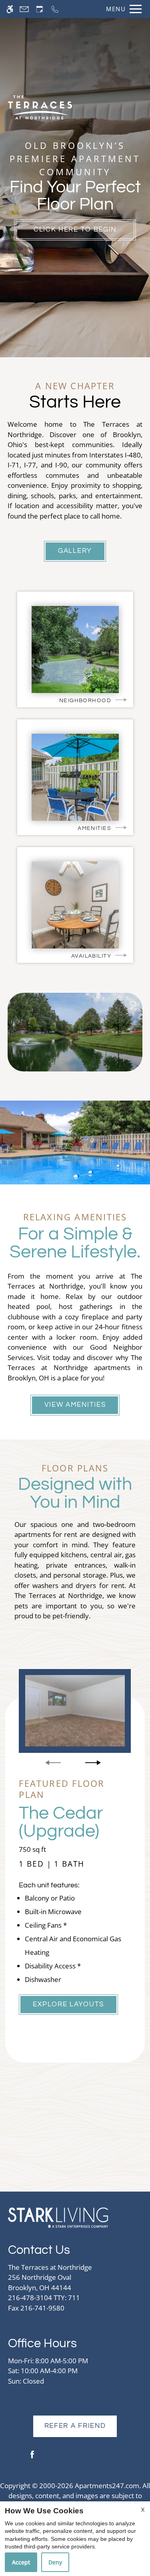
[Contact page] (24, 9)
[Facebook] (32, 2458)
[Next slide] (93, 1763)
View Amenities (75, 1405)
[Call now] (55, 9)
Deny (55, 2562)
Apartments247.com (107, 2486)
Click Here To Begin (75, 230)
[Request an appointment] (40, 9)
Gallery (75, 551)
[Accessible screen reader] (10, 9)
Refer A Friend (75, 2426)
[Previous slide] (53, 1763)
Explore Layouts (68, 2004)
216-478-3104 (44, 2298)
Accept (21, 2562)
